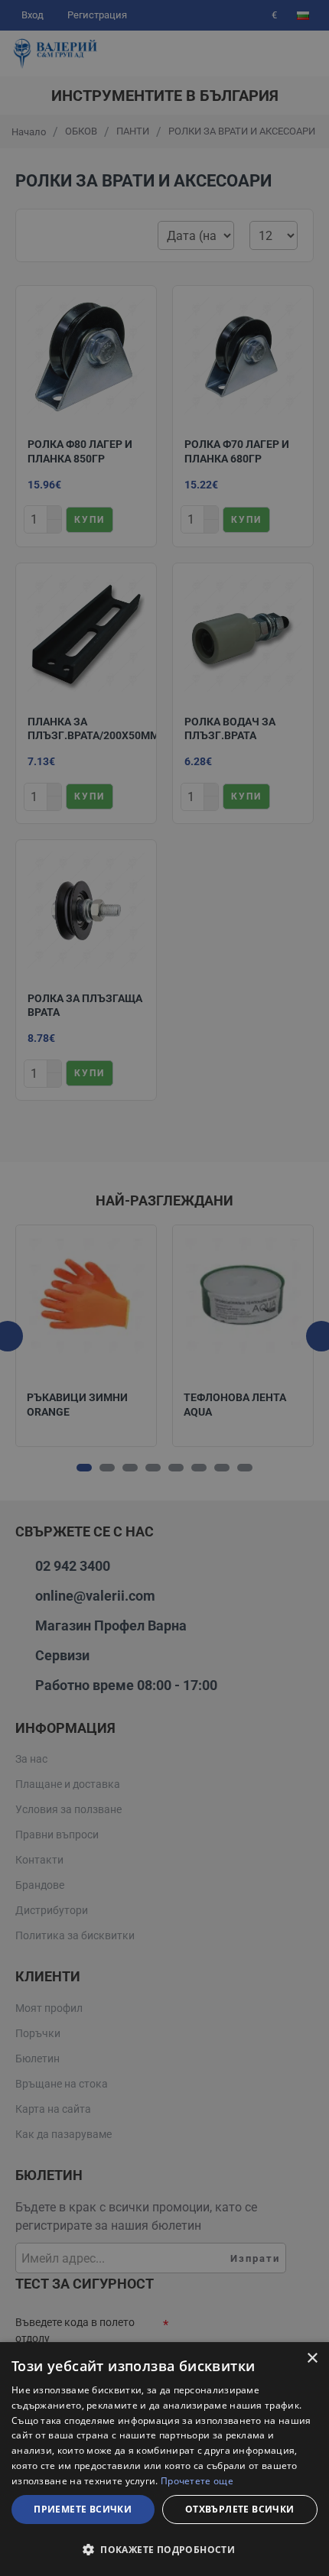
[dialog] (164, 2459)
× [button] (312, 2359)
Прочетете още (197, 2481)
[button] (164, 2549)
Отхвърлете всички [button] (240, 2509)
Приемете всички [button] (83, 2509)
